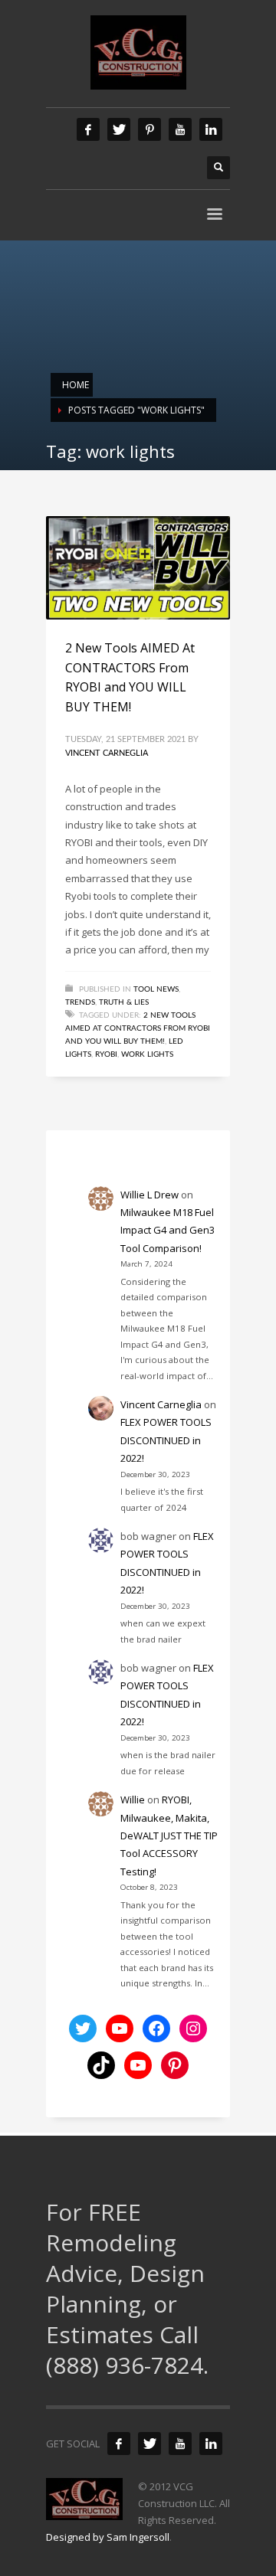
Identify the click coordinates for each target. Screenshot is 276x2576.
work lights (147, 1054)
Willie (133, 1800)
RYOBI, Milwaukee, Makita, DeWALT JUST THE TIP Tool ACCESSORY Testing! (169, 1836)
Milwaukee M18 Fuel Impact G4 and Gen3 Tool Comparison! (168, 1230)
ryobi (106, 1054)
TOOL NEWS (156, 989)
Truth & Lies (124, 1002)
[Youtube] (180, 129)
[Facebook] (88, 129)
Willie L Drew (149, 1195)
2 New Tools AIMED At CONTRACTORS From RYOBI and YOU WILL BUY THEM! (138, 1028)
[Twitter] (149, 2444)
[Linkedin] (211, 129)
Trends (80, 1002)
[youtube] (180, 2444)
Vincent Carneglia (107, 753)
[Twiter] (119, 129)
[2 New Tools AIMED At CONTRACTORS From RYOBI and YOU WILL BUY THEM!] (138, 568)
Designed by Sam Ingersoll (108, 2537)
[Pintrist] (149, 129)
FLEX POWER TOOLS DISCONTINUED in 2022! (166, 1440)
